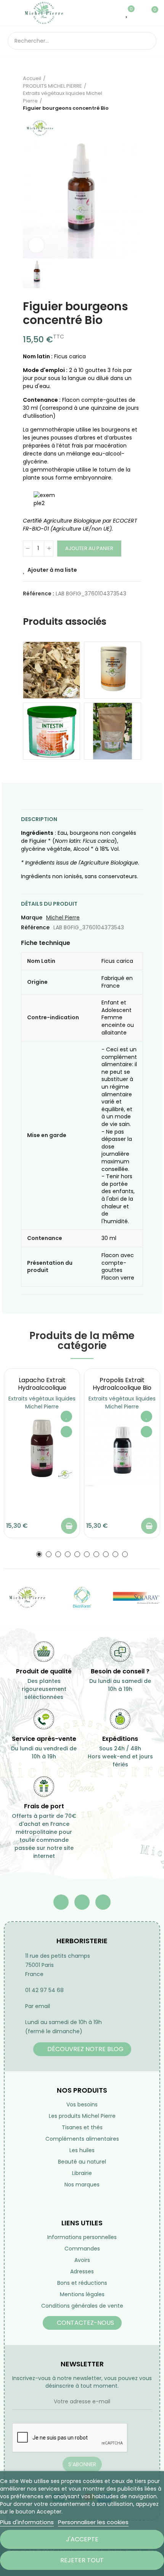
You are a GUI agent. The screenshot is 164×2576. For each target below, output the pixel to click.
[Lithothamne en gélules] (113, 670)
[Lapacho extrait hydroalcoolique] (42, 1448)
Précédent (116, 93)
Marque (32, 917)
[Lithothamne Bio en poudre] (113, 731)
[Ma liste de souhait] (127, 13)
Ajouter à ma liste (52, 570)
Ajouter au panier (89, 548)
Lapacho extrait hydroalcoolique (42, 1384)
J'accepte (82, 2539)
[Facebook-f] (61, 1902)
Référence (35, 927)
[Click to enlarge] (36, 245)
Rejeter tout (82, 2560)
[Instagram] (103, 1902)
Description (39, 819)
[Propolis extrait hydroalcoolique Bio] (122, 1448)
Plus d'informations (27, 2522)
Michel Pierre (63, 917)
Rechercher (148, 41)
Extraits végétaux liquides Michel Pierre (42, 1403)
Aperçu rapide (66, 1432)
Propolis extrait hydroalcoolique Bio (122, 1384)
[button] (39, 1554)
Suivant (135, 93)
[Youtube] (82, 1902)
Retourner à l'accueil (126, 93)
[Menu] (11, 13)
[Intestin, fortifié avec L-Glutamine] (51, 731)
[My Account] (139, 13)
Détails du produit (49, 904)
